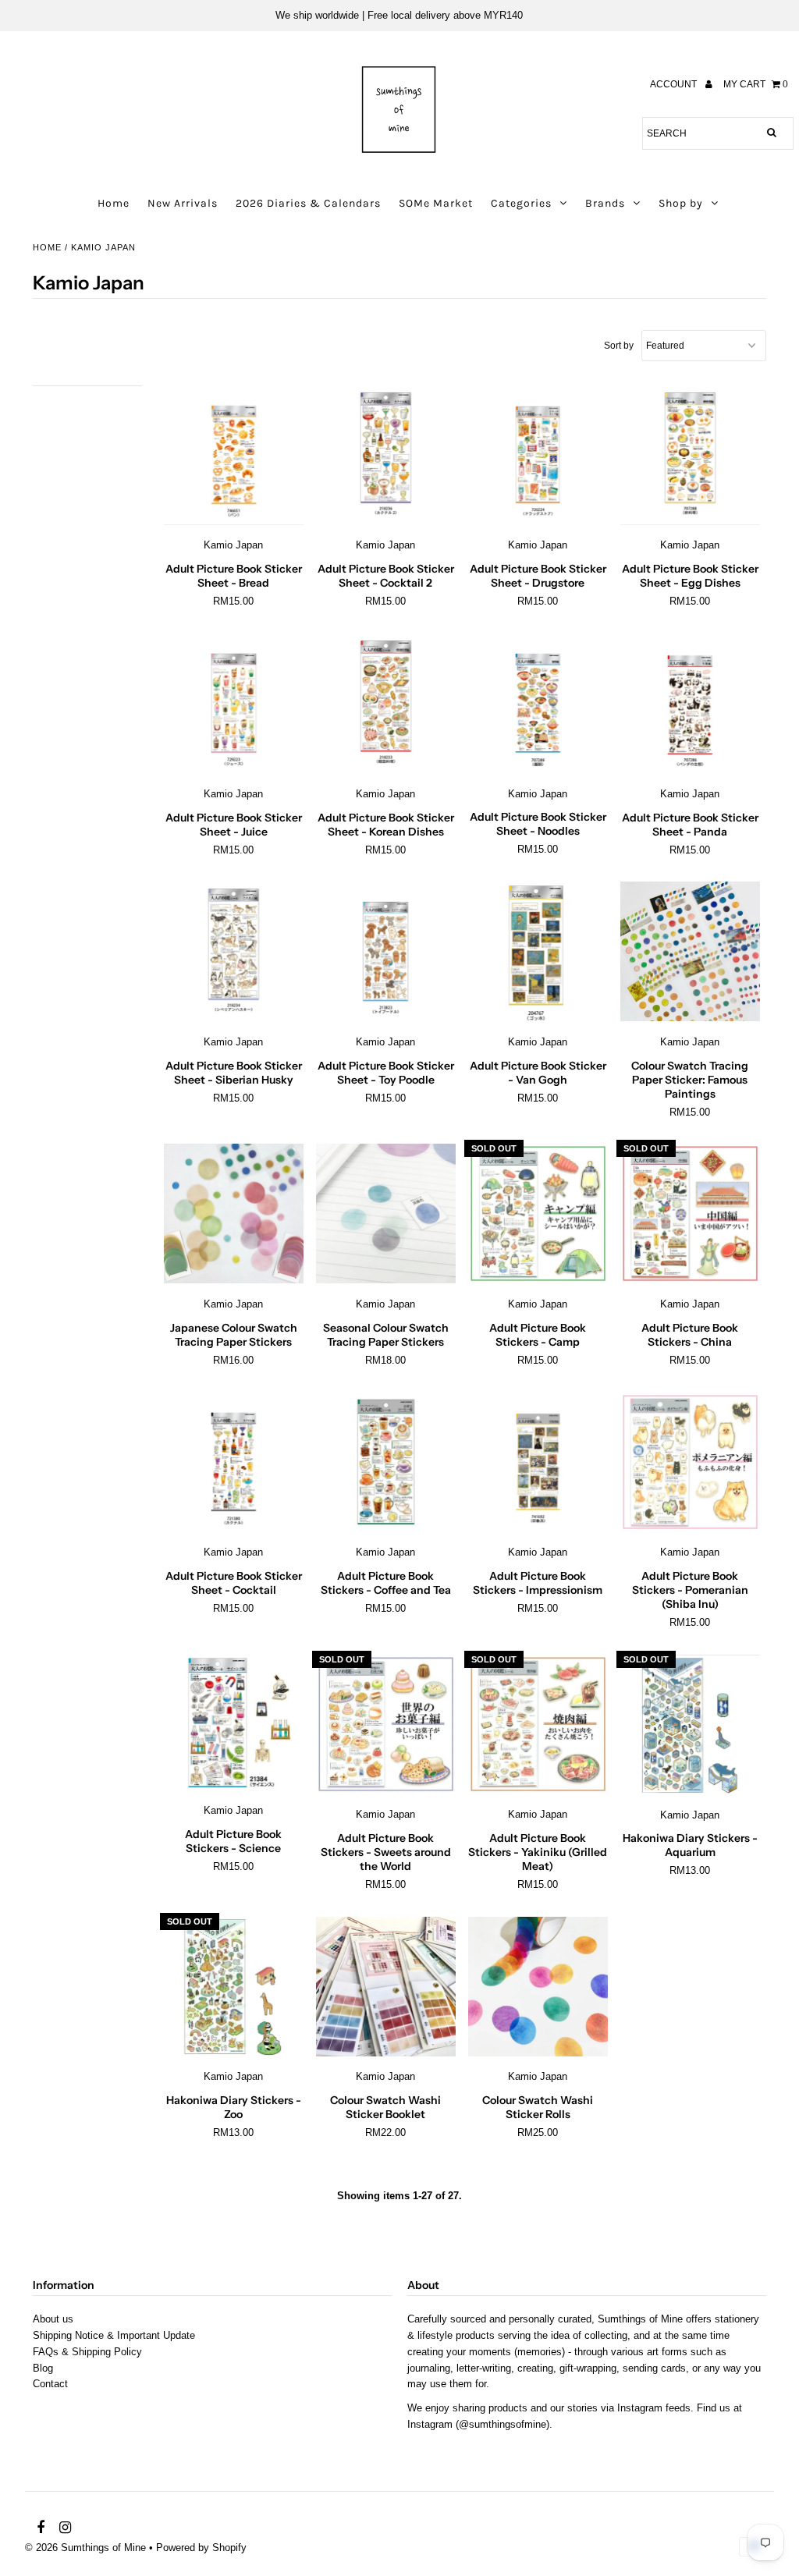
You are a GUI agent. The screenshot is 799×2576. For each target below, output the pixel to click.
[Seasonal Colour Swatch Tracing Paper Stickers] (386, 1214)
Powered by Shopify (201, 2548)
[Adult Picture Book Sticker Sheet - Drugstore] (538, 456)
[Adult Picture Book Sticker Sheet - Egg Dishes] (690, 456)
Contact (50, 2384)
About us (53, 2319)
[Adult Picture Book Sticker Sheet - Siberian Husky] (234, 952)
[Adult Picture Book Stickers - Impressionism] (538, 1463)
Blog (43, 2368)
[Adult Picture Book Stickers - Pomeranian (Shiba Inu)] (690, 1463)
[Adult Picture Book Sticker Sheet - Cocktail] (234, 1463)
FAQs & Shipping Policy (87, 2352)
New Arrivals (183, 203)
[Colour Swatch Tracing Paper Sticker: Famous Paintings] (690, 952)
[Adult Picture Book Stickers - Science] (234, 1723)
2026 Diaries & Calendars (308, 203)
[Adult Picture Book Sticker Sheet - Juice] (234, 704)
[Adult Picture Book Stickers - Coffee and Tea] (386, 1463)
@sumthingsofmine (502, 2424)
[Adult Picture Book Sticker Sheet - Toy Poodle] (386, 952)
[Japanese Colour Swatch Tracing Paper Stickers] (234, 1214)
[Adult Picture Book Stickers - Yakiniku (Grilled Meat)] (538, 1725)
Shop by (681, 203)
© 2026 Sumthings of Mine (85, 2548)
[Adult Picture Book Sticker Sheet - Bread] (234, 456)
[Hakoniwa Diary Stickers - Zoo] (234, 1987)
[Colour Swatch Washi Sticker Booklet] (386, 1987)
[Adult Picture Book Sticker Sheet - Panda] (690, 704)
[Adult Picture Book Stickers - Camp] (538, 1214)
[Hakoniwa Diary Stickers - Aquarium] (690, 1725)
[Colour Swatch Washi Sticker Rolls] (538, 1987)
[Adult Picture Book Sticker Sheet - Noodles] (538, 704)
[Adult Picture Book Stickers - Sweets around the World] (386, 1725)
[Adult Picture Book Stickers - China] (690, 1214)
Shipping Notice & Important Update (114, 2335)
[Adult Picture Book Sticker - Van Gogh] (538, 952)
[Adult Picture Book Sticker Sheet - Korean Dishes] (386, 704)
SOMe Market (436, 203)
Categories (521, 203)
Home (114, 203)
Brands (605, 203)
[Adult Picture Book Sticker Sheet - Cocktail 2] (386, 456)
